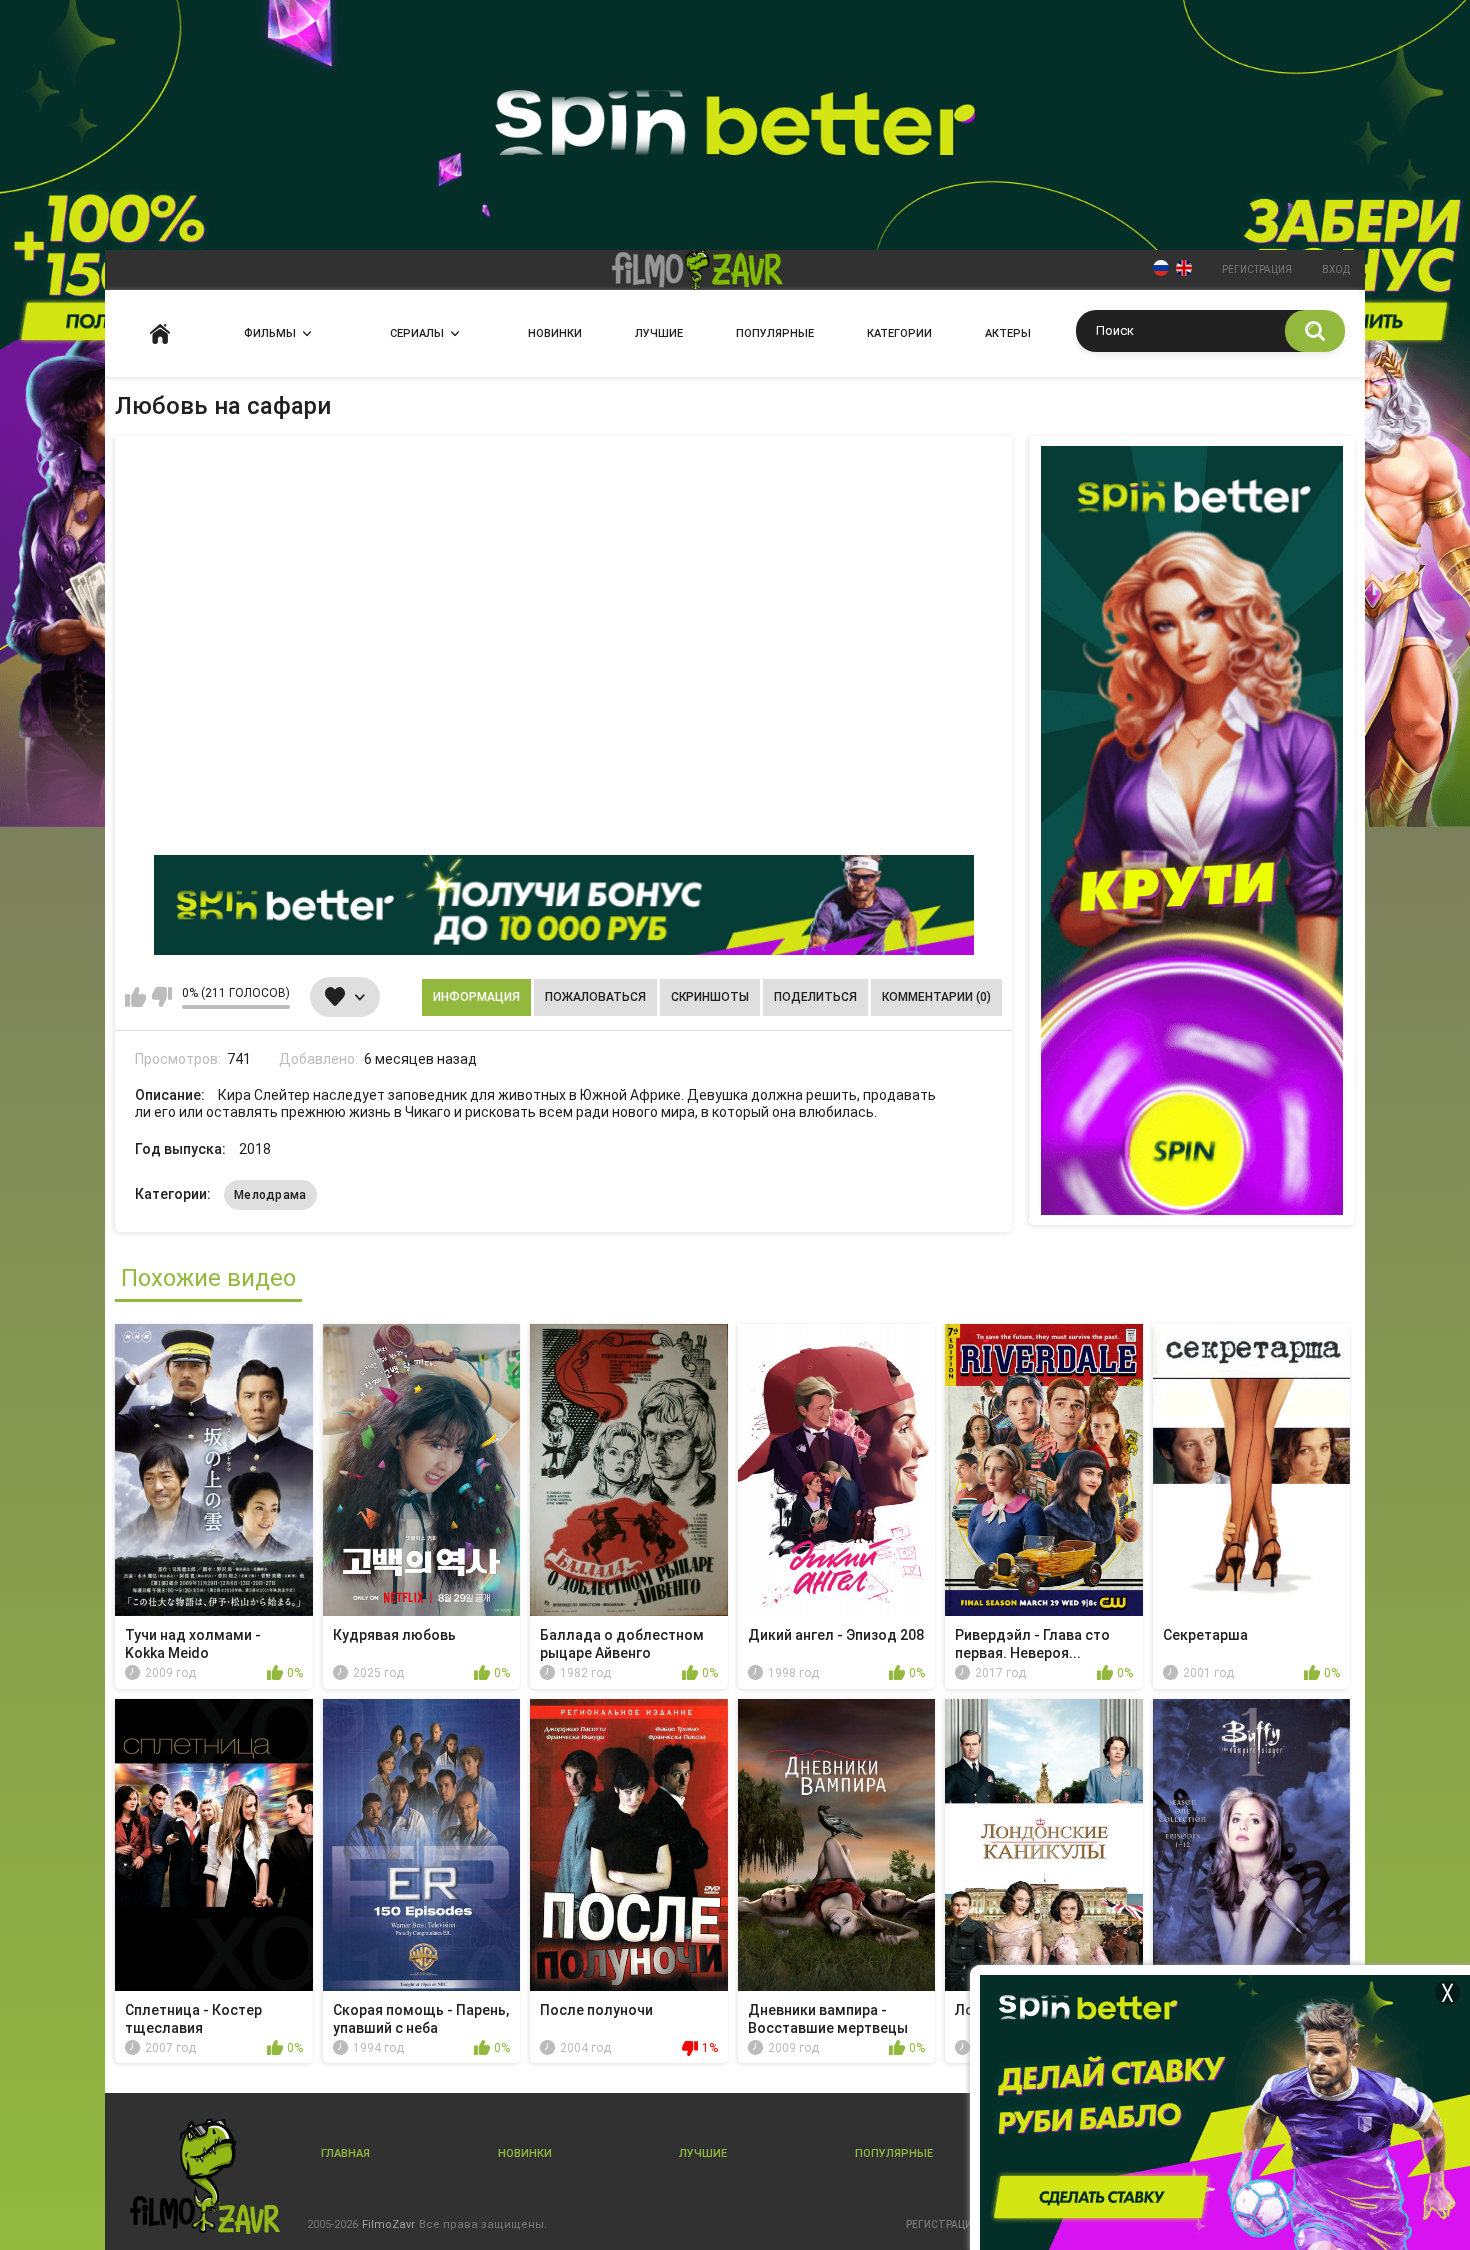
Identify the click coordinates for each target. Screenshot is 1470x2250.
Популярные (775, 333)
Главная (160, 333)
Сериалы (417, 333)
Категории (899, 333)
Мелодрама (270, 1195)
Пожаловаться (595, 997)
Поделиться (815, 997)
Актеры (1008, 333)
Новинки (555, 333)
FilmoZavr (388, 2224)
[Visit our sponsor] (564, 905)
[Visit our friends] (1192, 830)
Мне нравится (135, 997)
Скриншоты (710, 997)
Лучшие (659, 333)
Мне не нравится (161, 997)
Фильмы (270, 333)
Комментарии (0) (936, 997)
